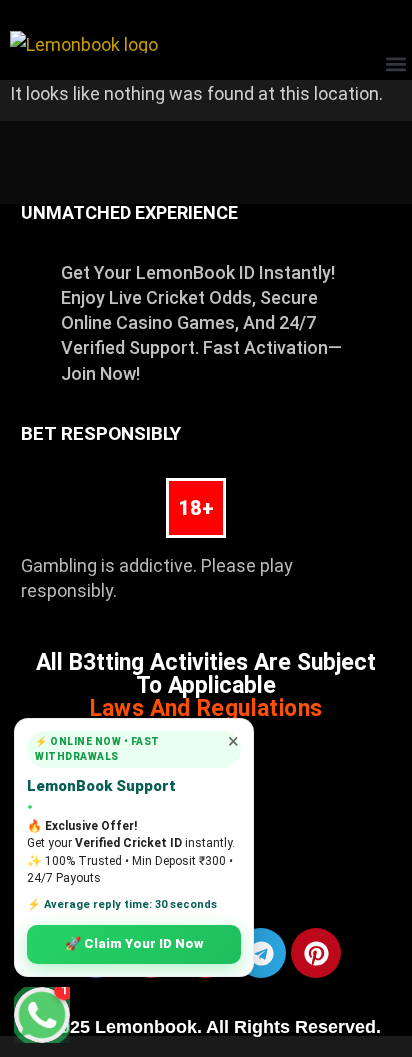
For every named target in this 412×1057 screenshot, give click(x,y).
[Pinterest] (316, 953)
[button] (395, 63)
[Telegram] (261, 953)
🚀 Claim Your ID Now (134, 943)
